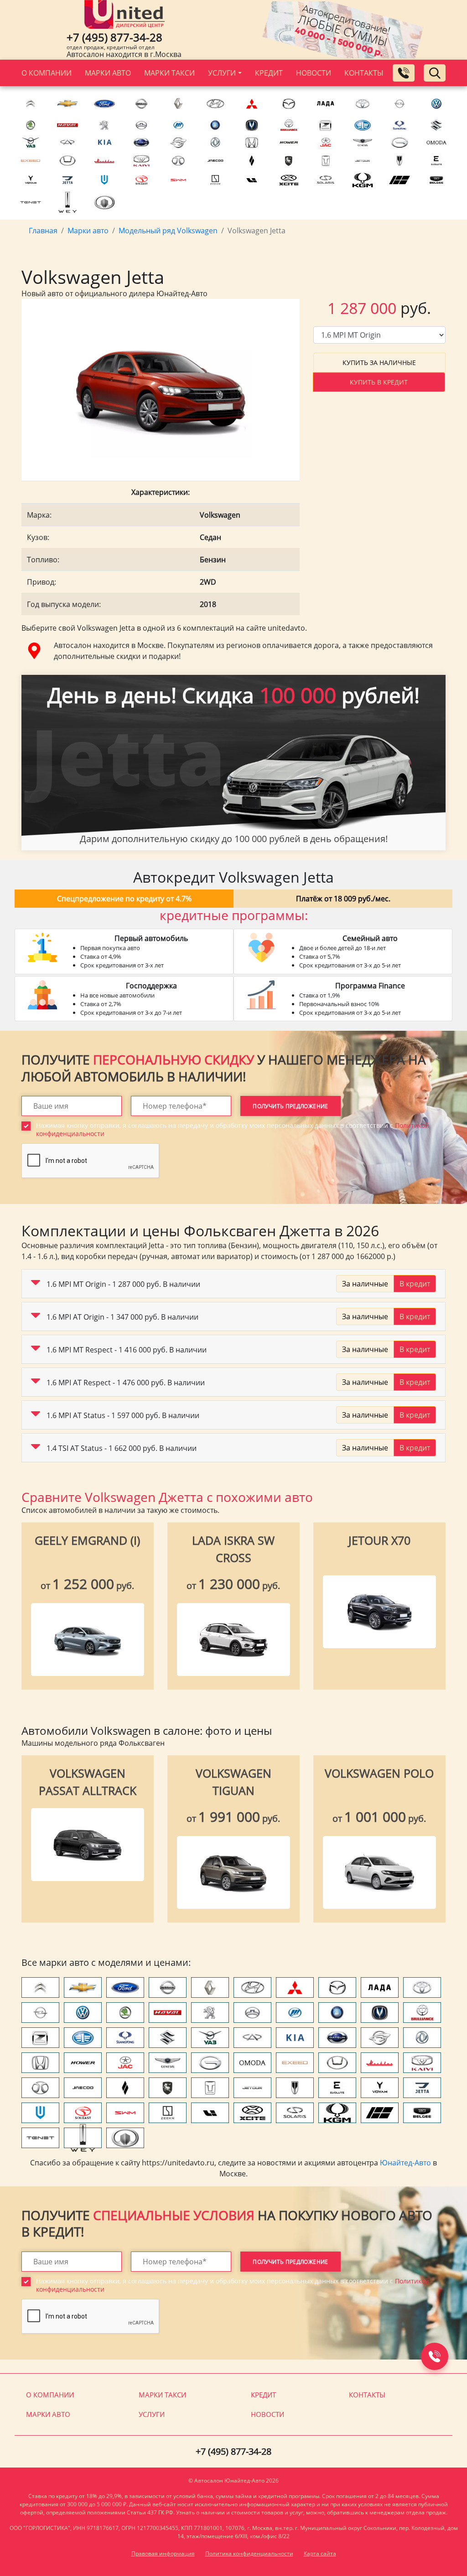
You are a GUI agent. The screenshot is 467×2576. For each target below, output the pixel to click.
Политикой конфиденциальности (112, 1371)
